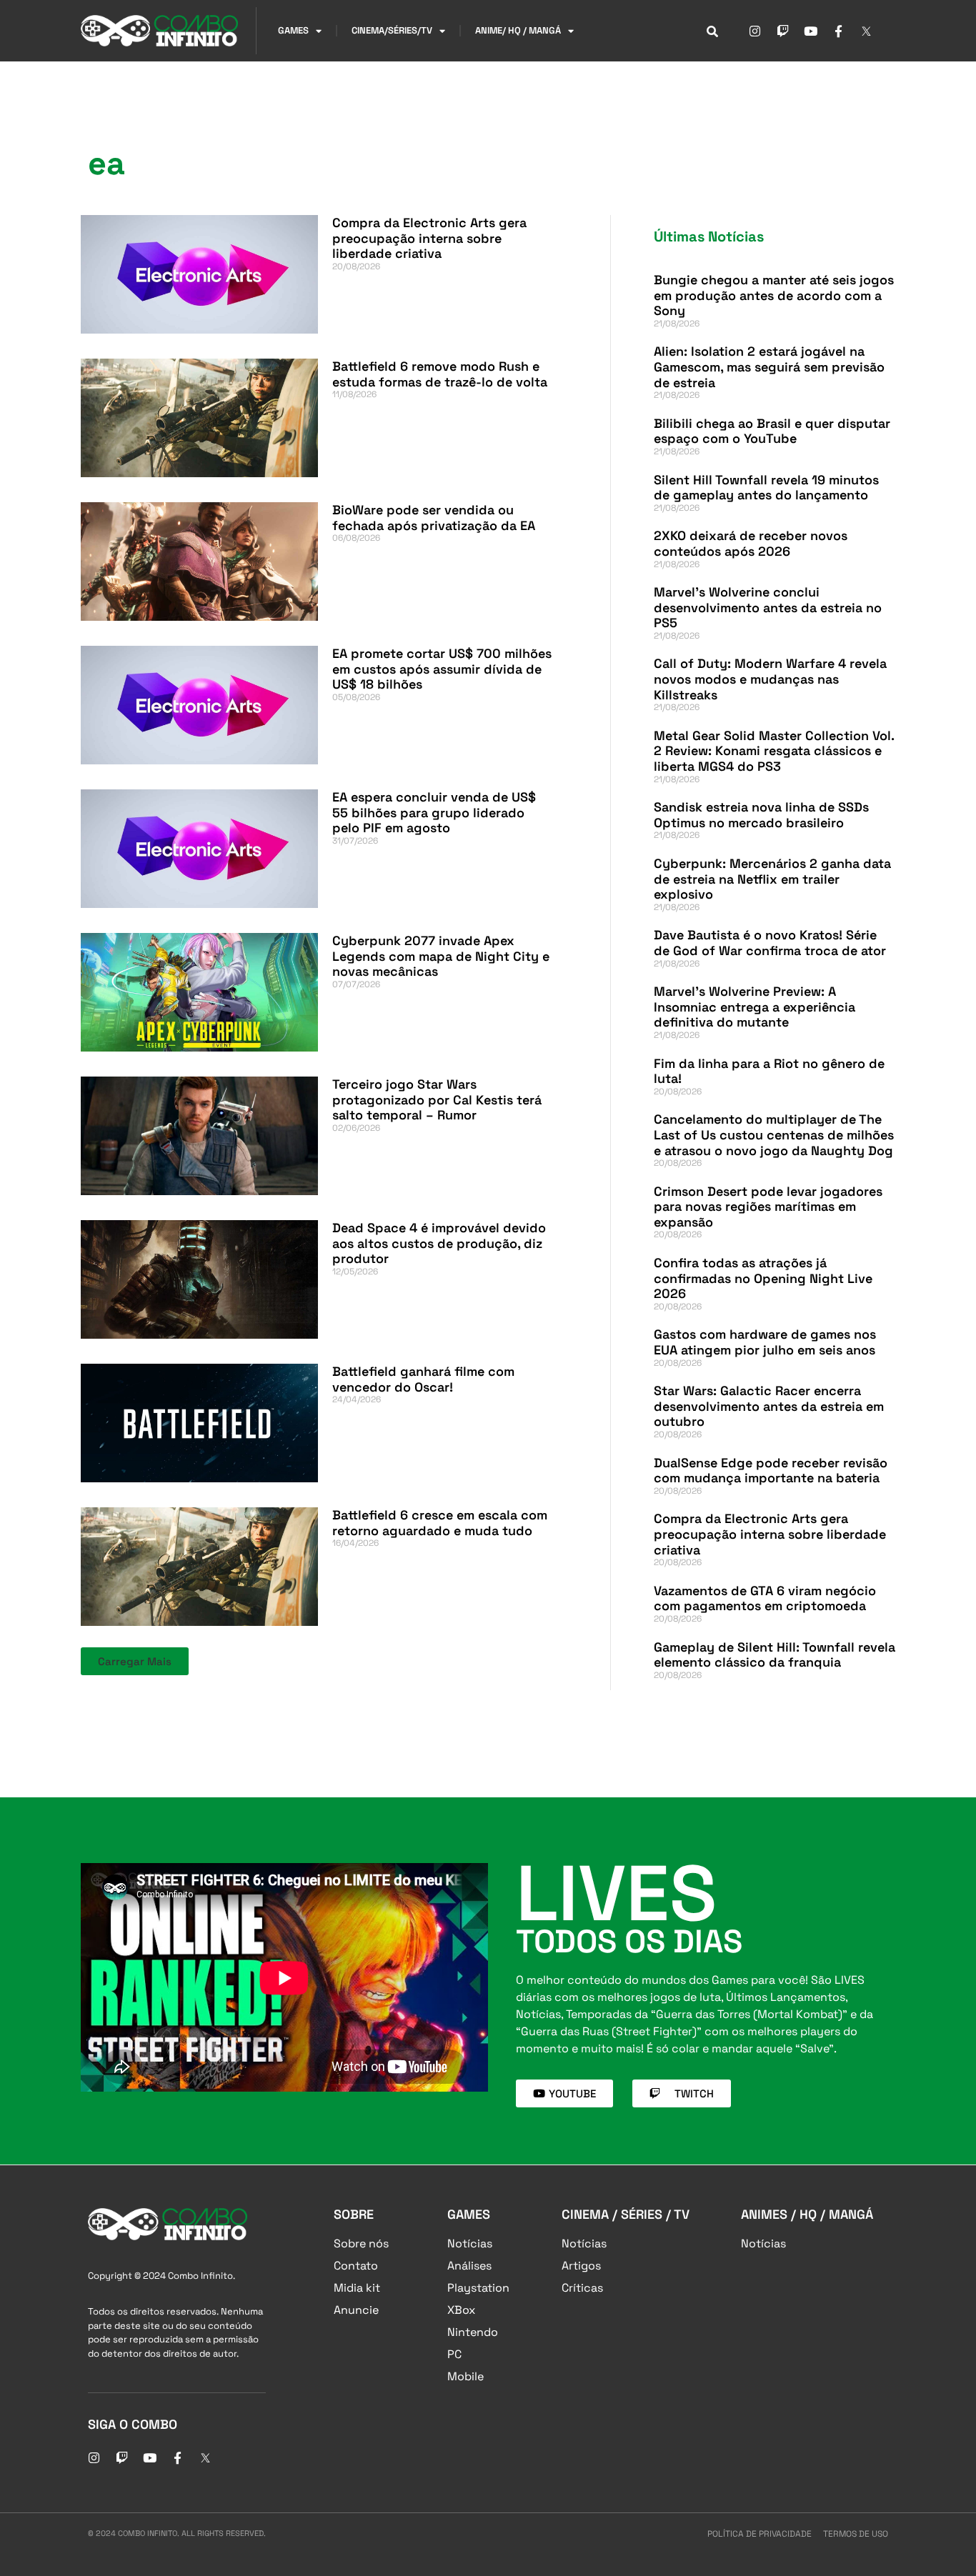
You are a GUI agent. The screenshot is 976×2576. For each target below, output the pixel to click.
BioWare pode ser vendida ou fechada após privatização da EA (434, 518)
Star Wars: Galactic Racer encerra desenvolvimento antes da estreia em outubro (769, 1406)
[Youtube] (810, 31)
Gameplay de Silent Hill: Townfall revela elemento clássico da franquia (775, 1655)
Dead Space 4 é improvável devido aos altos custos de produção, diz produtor (439, 1243)
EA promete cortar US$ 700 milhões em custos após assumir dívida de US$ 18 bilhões (442, 669)
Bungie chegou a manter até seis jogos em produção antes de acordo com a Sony (774, 295)
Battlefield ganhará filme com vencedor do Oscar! (423, 1379)
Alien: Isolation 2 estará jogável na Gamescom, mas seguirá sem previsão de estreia (769, 366)
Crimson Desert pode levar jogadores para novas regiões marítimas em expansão (768, 1207)
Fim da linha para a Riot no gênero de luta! (769, 1071)
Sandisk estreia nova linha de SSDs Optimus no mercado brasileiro (761, 815)
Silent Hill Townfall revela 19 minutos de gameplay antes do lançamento (766, 488)
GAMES (293, 30)
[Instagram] (755, 31)
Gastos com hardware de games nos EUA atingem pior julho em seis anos (765, 1342)
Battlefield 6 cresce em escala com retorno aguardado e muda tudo (440, 1523)
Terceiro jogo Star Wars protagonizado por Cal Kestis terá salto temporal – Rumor (437, 1099)
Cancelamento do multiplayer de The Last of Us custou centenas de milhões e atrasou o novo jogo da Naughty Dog (774, 1134)
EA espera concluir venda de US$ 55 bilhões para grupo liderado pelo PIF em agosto (434, 812)
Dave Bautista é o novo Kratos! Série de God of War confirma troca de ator (770, 943)
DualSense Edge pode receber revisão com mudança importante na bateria (771, 1471)
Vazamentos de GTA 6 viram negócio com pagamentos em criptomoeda (765, 1598)
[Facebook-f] (838, 31)
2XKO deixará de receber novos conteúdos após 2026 (751, 543)
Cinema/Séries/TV (392, 30)
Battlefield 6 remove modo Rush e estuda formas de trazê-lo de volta (440, 374)
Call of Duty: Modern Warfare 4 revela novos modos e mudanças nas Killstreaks (770, 679)
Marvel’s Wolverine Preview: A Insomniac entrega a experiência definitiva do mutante (755, 1007)
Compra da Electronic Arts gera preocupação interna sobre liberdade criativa (429, 238)
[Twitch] (782, 31)
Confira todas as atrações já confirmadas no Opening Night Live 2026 (763, 1278)
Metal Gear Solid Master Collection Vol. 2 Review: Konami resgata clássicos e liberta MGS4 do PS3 (774, 751)
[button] (135, 1661)
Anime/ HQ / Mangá (518, 30)
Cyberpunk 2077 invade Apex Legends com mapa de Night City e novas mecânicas (441, 956)
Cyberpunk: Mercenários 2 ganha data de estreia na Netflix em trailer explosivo (772, 879)
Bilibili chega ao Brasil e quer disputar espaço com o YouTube (772, 431)
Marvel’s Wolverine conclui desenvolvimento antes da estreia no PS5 (768, 607)
